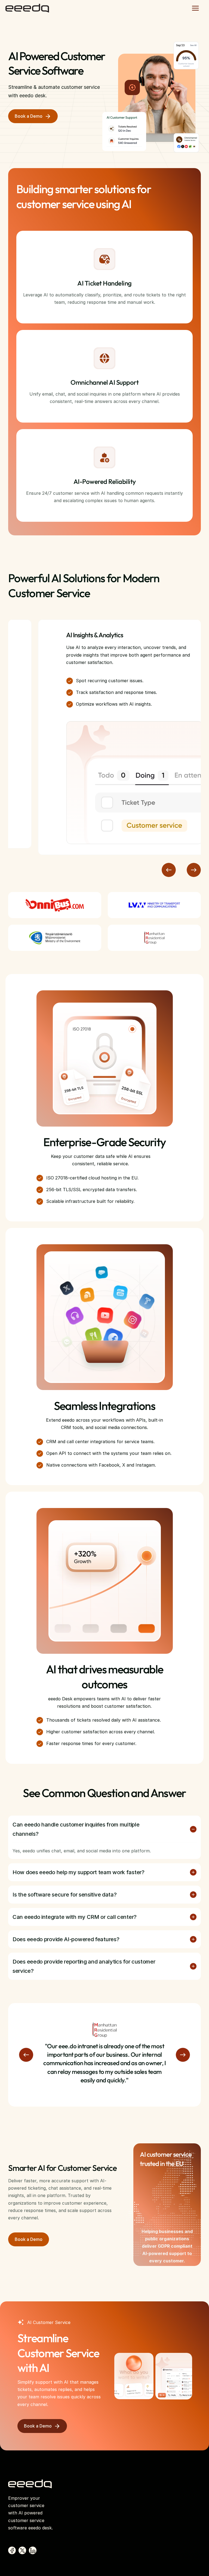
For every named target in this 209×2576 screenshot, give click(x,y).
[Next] (194, 870)
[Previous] (169, 870)
